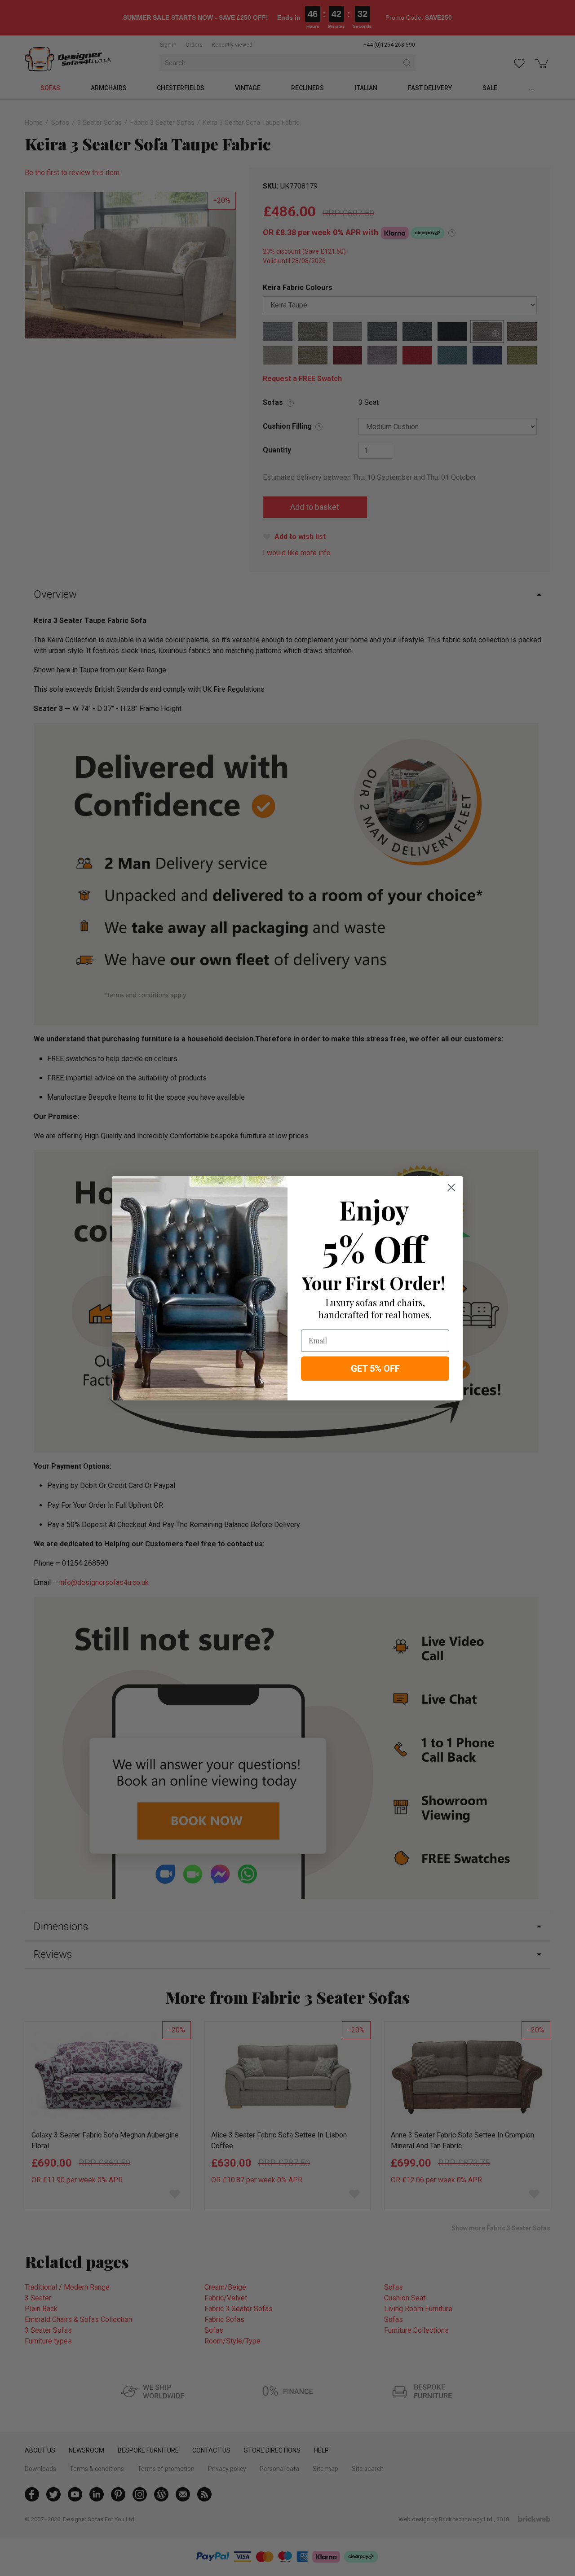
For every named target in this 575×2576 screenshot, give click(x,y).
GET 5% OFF (375, 1369)
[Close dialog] (451, 1187)
